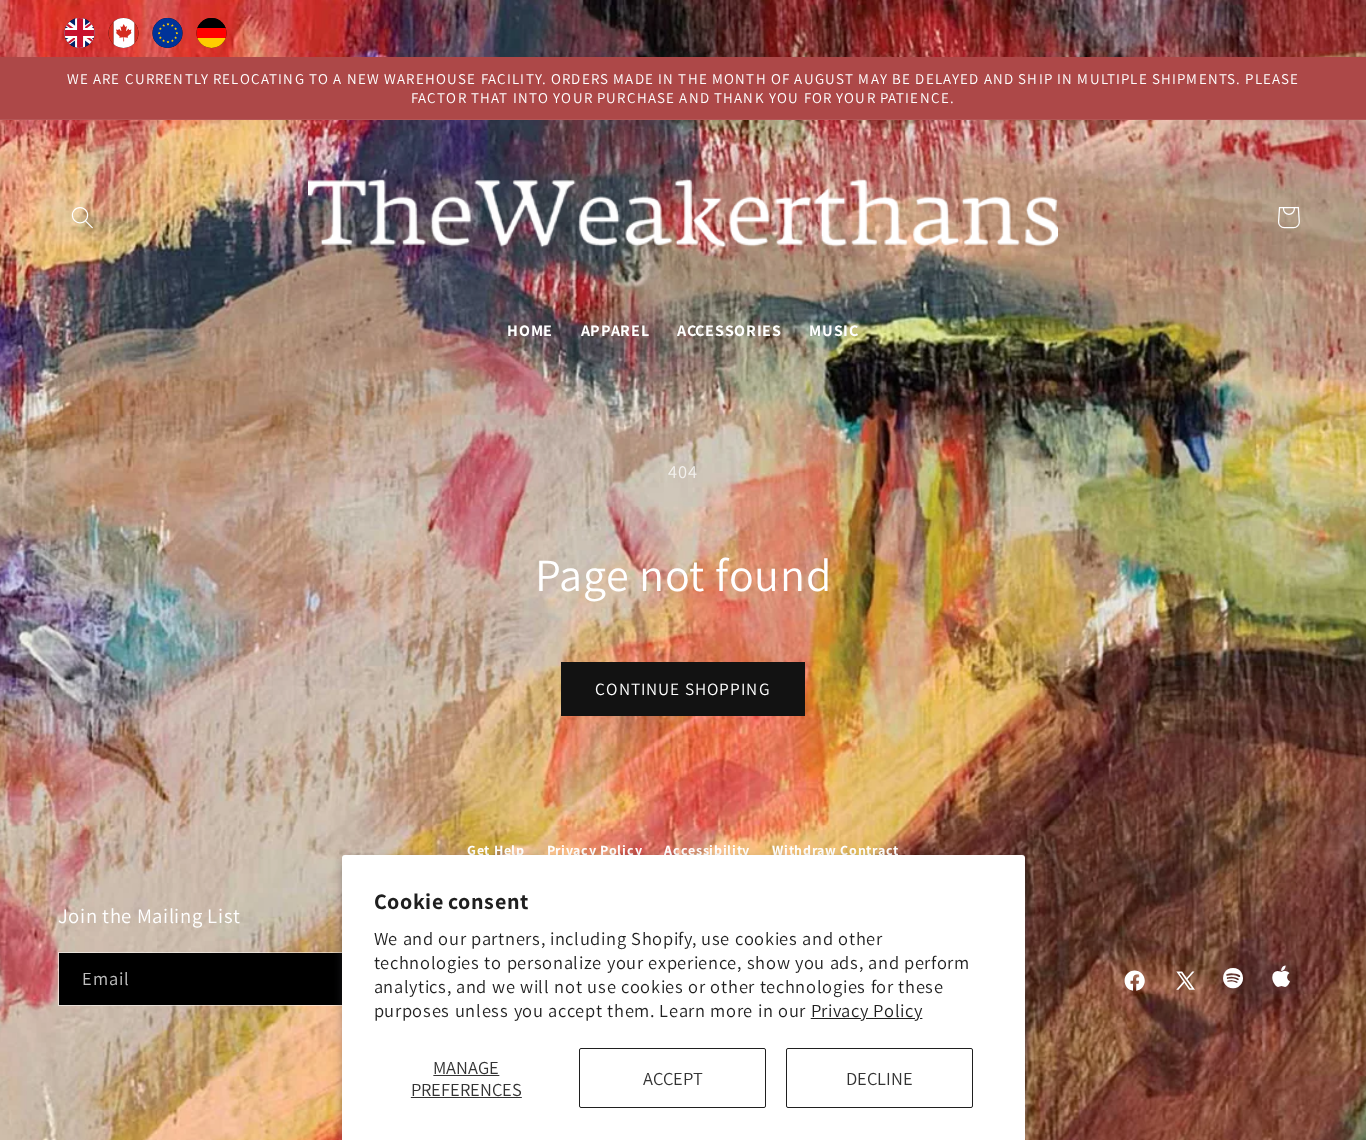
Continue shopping (683, 688)
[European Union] (168, 37)
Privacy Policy (867, 1010)
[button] (83, 217)
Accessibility (707, 850)
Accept (673, 1078)
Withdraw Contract (835, 850)
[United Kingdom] (80, 37)
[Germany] (212, 37)
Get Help (496, 850)
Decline (879, 1078)
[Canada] (124, 37)
